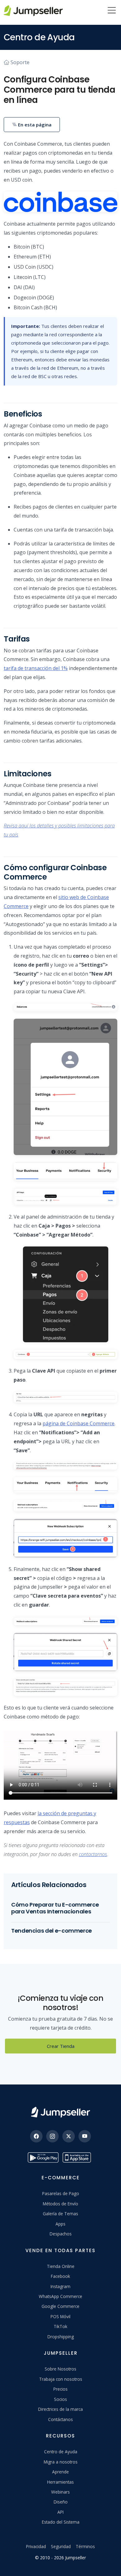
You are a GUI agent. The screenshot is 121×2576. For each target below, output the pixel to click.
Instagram (60, 2286)
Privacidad (36, 2546)
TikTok (60, 2326)
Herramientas (60, 2482)
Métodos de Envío (60, 2204)
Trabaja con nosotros (61, 2379)
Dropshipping (61, 2337)
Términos (85, 2546)
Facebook (60, 2276)
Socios (60, 2399)
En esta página (34, 125)
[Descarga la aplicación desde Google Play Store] (43, 2157)
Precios (60, 2389)
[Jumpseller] (60, 2112)
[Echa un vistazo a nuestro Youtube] (85, 2136)
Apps (60, 2224)
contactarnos (93, 1854)
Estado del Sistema (61, 2522)
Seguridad (61, 2546)
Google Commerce (60, 2306)
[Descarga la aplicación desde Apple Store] (78, 2157)
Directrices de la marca (60, 2409)
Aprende (60, 2472)
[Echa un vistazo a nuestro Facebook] (36, 2136)
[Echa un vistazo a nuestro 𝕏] (69, 2136)
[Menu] (112, 11)
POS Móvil (60, 2316)
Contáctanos (60, 2419)
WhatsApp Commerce (60, 2296)
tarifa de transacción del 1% (36, 668)
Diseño (61, 2502)
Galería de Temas (60, 2214)
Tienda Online (61, 2266)
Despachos (61, 2234)
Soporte (20, 62)
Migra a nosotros (61, 2462)
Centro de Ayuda (61, 2452)
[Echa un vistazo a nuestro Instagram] (52, 2136)
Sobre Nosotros (60, 2369)
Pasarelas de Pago (61, 2193)
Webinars (60, 2492)
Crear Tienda (61, 2046)
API (60, 2512)
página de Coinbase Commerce (78, 1423)
